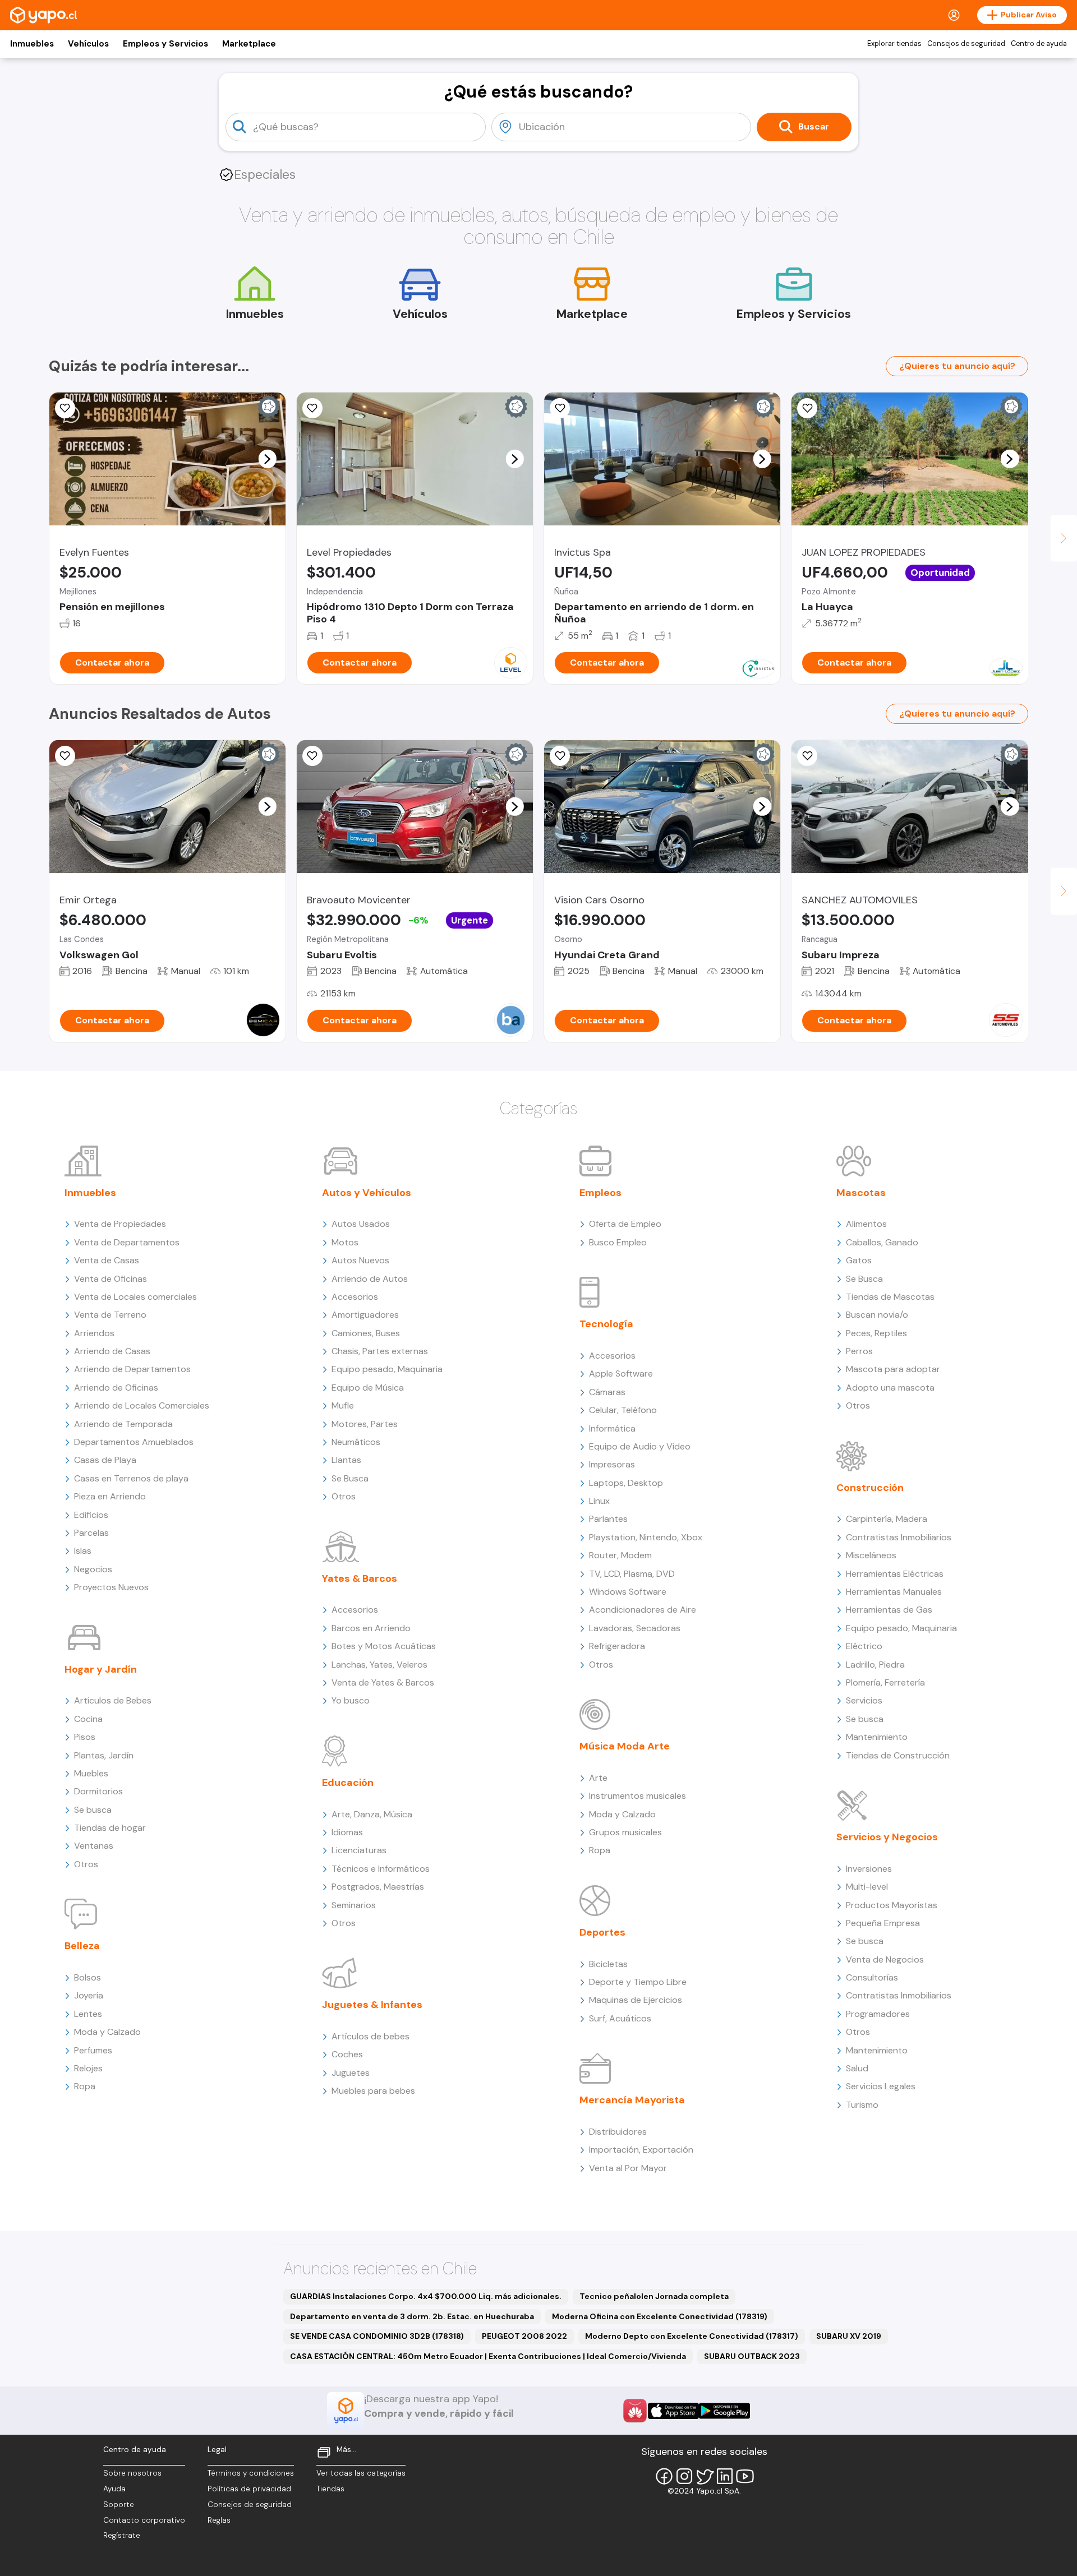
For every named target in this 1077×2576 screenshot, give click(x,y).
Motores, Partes (365, 1424)
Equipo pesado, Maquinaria (387, 1369)
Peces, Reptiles (876, 1333)
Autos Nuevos (360, 1260)
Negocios (93, 1569)
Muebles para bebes (373, 2091)
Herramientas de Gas (889, 1610)
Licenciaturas (359, 1850)
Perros (859, 1351)
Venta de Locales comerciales (135, 1297)
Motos (345, 1242)
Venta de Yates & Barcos (383, 1682)
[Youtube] (745, 2476)
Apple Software (621, 1374)
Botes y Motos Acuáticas (384, 1646)
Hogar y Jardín (101, 1669)
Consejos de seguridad (966, 44)
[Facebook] (664, 2476)
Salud (857, 2068)
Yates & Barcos (360, 1578)
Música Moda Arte (625, 1746)
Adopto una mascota (890, 1388)
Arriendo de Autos (370, 1279)
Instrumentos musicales (638, 1796)
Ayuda (114, 2489)
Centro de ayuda (1039, 44)
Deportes (602, 1932)
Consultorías (872, 1977)
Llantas (346, 1460)
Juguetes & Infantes (372, 2005)
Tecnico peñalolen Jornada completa (654, 2296)
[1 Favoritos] (560, 756)
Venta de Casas (107, 1260)
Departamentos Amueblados (134, 1442)
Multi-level (867, 1887)
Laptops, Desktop (626, 1483)
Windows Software (628, 1592)
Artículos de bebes (370, 2036)
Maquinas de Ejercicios (636, 2000)
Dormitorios (98, 1791)
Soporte (119, 2505)
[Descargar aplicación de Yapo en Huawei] (635, 2411)
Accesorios (355, 1297)
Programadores (878, 2014)
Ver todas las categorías (361, 2473)
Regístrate (122, 2535)
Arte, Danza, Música (372, 1814)
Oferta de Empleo (625, 1224)
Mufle (343, 1405)
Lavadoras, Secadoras (635, 1628)
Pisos (85, 1737)
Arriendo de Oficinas (116, 1388)
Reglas (219, 2520)
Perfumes (93, 2050)
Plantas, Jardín (104, 1755)
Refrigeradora (617, 1646)
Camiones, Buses (366, 1333)
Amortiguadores (365, 1315)
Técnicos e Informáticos (381, 1869)
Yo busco (351, 1700)
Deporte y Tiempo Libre (638, 1982)
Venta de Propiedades (120, 1224)
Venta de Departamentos (127, 1242)
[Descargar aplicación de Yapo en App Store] (673, 2411)
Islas (83, 1551)
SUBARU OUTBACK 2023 (752, 2356)
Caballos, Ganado (882, 1242)
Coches (347, 2054)
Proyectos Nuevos (111, 1587)
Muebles (91, 1773)
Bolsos (88, 1977)
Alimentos (866, 1224)
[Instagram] (684, 2476)
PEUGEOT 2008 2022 (524, 2336)
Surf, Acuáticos (620, 2018)
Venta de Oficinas (111, 1279)
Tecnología (606, 1324)
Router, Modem (620, 1555)
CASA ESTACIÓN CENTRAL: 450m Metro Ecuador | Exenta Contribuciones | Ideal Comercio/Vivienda (488, 2356)
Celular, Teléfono (623, 1410)
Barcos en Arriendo (371, 1628)
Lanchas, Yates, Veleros (379, 1665)
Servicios (864, 1700)
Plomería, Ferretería (885, 1682)
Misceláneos (871, 1555)
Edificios (91, 1515)
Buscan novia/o (877, 1315)
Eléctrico (864, 1646)
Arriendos (94, 1333)
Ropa (85, 2086)
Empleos (600, 1193)
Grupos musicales (625, 1832)
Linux (599, 1501)
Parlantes (608, 1519)
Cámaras (607, 1392)
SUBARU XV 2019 (849, 2336)
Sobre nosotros (132, 2473)
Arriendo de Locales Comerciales (142, 1405)
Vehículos (88, 44)
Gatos (859, 1260)
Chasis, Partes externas (380, 1351)
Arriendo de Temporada (123, 1424)
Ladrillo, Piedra (875, 1665)
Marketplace (249, 44)
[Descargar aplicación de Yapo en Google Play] (724, 2411)
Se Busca (350, 1478)
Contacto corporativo (144, 2520)
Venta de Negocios (885, 1959)
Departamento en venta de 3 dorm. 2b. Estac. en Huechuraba (412, 2316)
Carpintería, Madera (887, 1519)
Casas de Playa (105, 1460)
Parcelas (91, 1533)
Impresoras (612, 1464)
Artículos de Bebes (113, 1700)
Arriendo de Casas (112, 1351)
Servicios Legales (881, 2086)
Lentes (88, 2014)
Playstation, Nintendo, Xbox (646, 1537)
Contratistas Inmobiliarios (899, 1537)
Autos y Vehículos (367, 1193)
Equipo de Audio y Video (640, 1446)
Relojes (88, 2068)
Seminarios (354, 1905)
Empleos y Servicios (165, 44)
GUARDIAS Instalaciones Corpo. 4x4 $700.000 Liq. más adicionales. (426, 2296)
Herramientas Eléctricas (895, 1574)
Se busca (93, 1810)
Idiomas (347, 1832)
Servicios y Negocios (887, 1837)
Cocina (88, 1719)
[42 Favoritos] (312, 408)
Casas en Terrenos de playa (131, 1478)
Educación (348, 1783)
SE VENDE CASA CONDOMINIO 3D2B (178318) (377, 2336)
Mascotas (861, 1193)
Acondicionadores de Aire (643, 1610)
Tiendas (330, 2489)
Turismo (862, 2105)
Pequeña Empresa (883, 1923)
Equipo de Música (368, 1388)
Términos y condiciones (251, 2473)
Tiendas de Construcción (898, 1755)
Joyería (89, 1995)
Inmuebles (32, 44)
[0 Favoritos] (65, 408)
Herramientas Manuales (894, 1592)
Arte (598, 1778)
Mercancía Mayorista (632, 2100)
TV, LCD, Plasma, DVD (632, 1574)
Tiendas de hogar (110, 1828)
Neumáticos (356, 1442)
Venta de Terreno (110, 1315)
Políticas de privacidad (249, 2489)
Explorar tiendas (894, 44)
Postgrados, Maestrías (378, 1887)
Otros (86, 1864)
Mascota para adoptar (893, 1369)
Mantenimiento (877, 1737)
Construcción (870, 1488)
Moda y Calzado (107, 2032)
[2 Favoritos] (560, 408)
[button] (267, 459)
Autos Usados (361, 1224)
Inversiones (869, 1869)
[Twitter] (705, 2476)
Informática (612, 1428)
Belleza (82, 1946)
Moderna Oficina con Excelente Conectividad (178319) (660, 2316)
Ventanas (94, 1846)
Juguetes (351, 2073)
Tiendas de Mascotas (890, 1297)
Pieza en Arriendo (110, 1496)
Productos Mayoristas (892, 1905)
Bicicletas (608, 1964)
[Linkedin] (725, 2476)
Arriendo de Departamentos (132, 1369)
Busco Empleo (618, 1242)
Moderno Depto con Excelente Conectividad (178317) (692, 2336)
